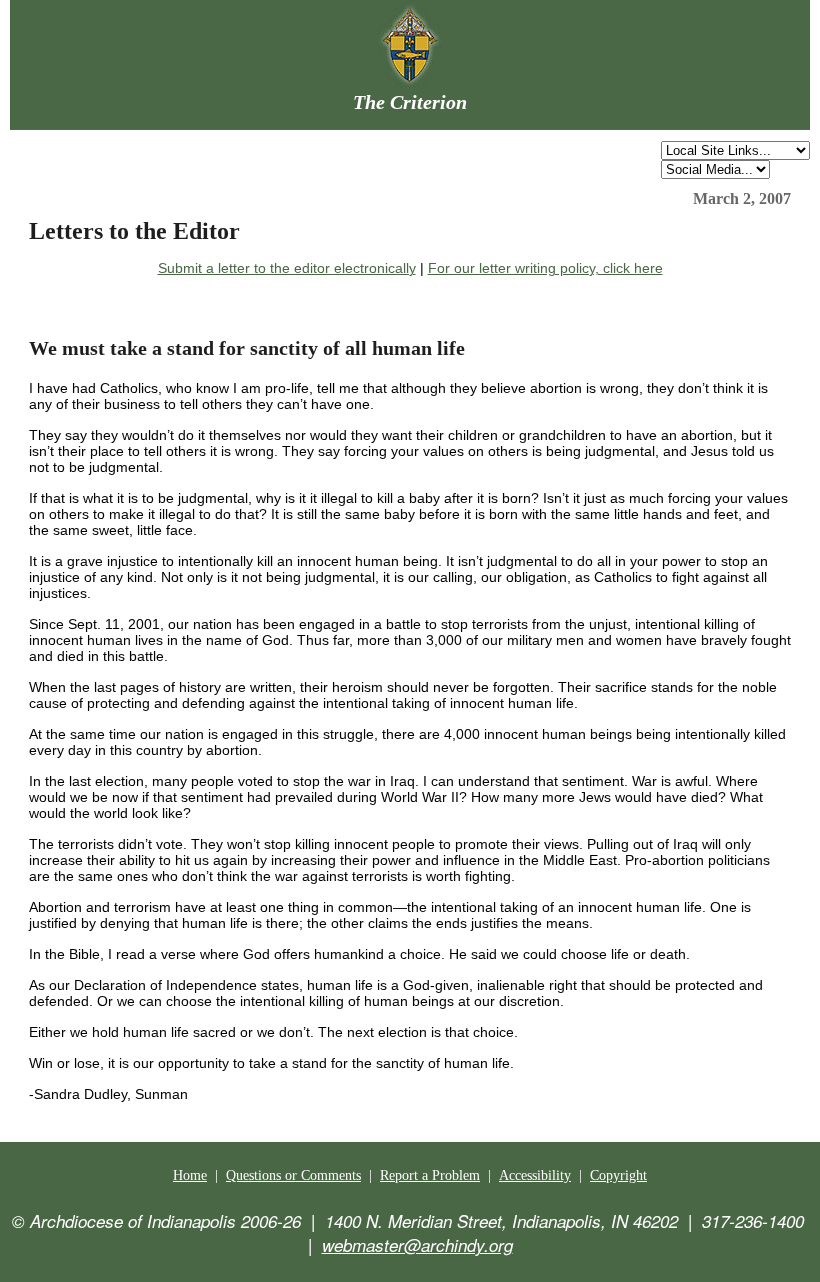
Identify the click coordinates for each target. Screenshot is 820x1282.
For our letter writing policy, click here (545, 268)
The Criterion (410, 102)
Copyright (618, 1175)
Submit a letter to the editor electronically (287, 268)
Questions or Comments (293, 1175)
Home (190, 1175)
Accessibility (535, 1175)
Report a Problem (430, 1175)
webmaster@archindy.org (417, 1245)
